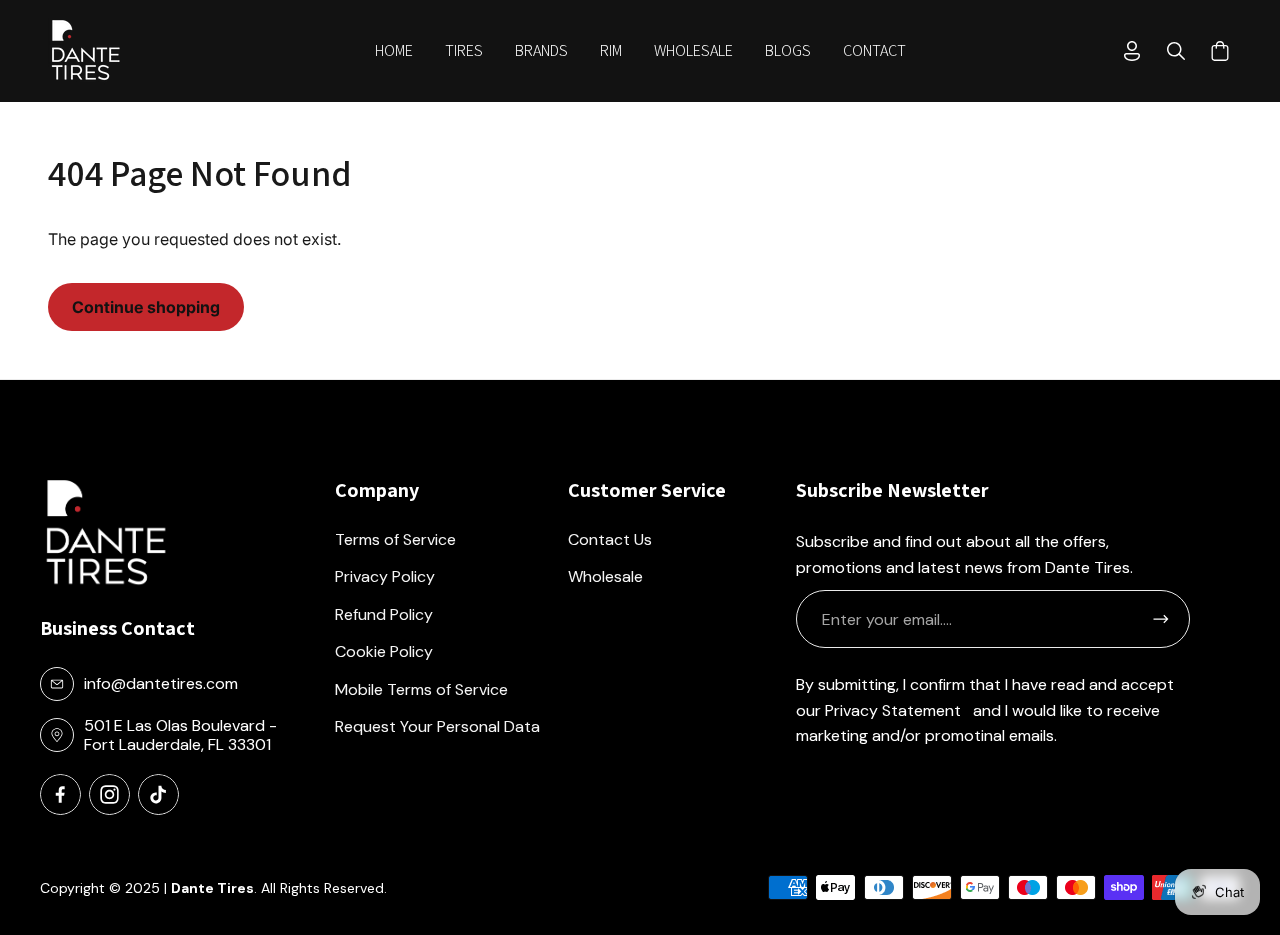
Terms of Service (395, 539)
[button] (464, 51)
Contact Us (610, 539)
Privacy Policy (385, 576)
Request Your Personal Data (437, 726)
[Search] (1176, 51)
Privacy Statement (893, 710)
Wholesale (605, 576)
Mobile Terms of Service (421, 689)
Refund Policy (384, 614)
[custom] (60, 794)
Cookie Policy (384, 651)
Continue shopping (146, 307)
